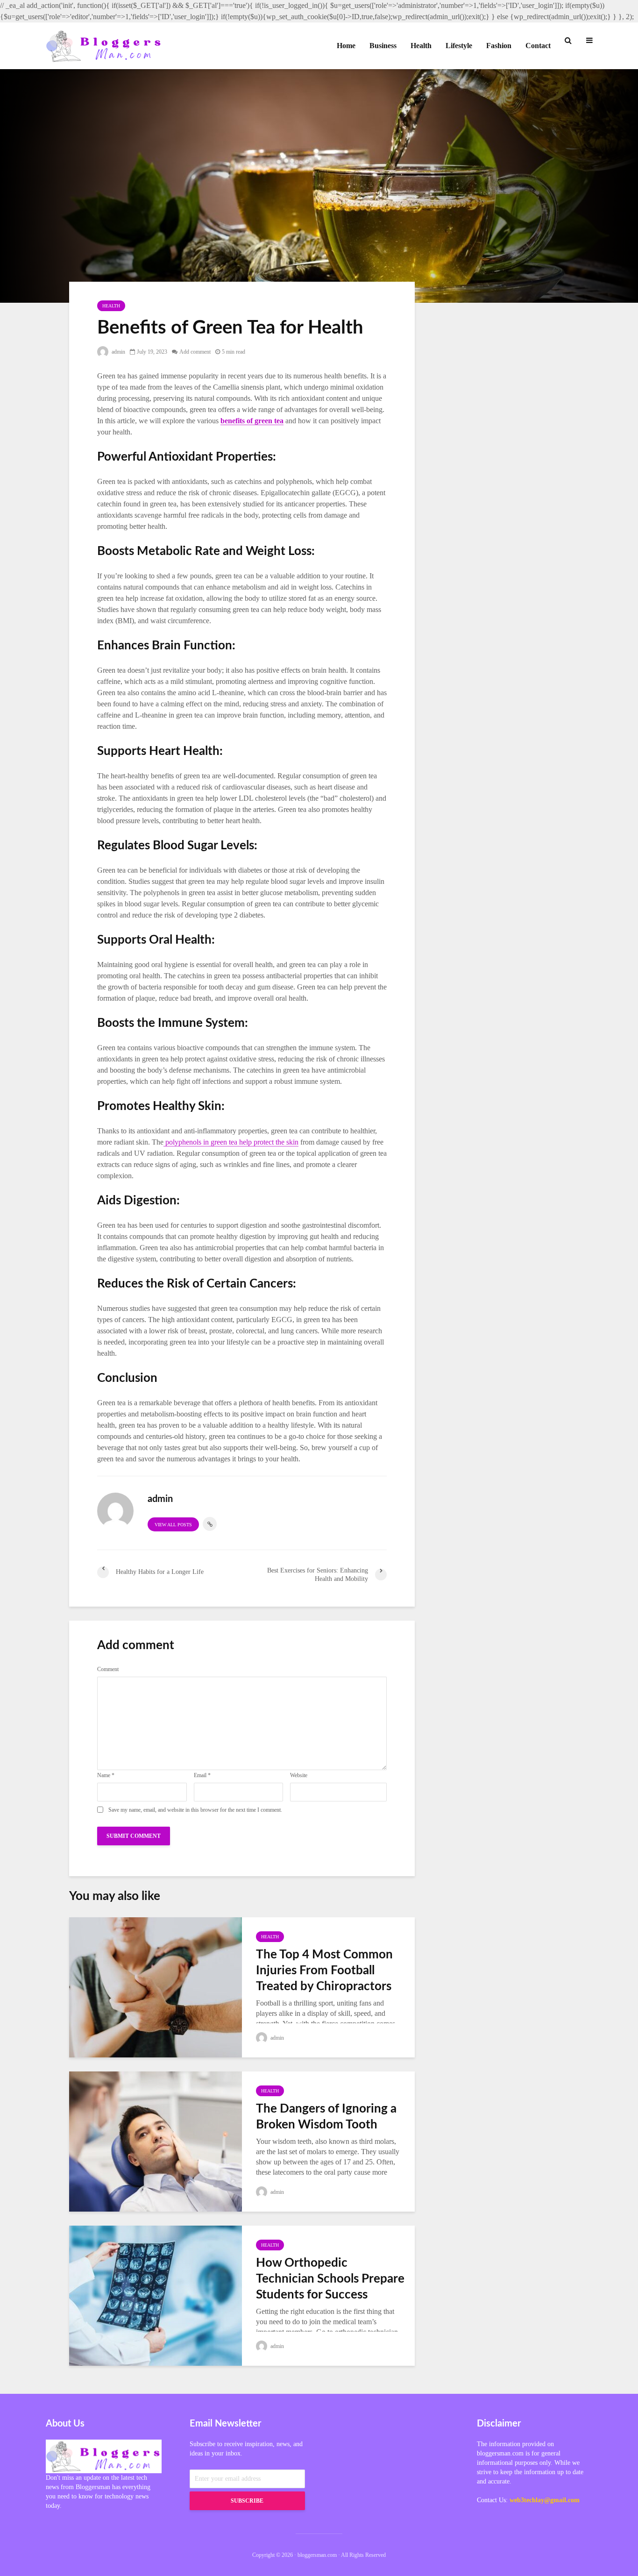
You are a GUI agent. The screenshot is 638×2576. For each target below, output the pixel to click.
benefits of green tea (252, 421)
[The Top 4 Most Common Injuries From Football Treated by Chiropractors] (156, 1986)
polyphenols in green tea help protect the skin (231, 1142)
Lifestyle (459, 46)
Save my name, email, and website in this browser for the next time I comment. (195, 1810)
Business (383, 46)
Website (299, 1775)
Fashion (499, 46)
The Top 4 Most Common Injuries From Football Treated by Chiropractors (324, 1971)
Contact (538, 46)
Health (421, 46)
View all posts (173, 1525)
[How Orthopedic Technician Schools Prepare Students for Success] (156, 2295)
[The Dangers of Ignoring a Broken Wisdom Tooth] (156, 2140)
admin (118, 352)
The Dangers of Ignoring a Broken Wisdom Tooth (326, 2117)
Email (202, 1775)
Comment (108, 1669)
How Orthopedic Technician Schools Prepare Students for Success (330, 2279)
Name (106, 1775)
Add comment (195, 352)
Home (346, 46)
